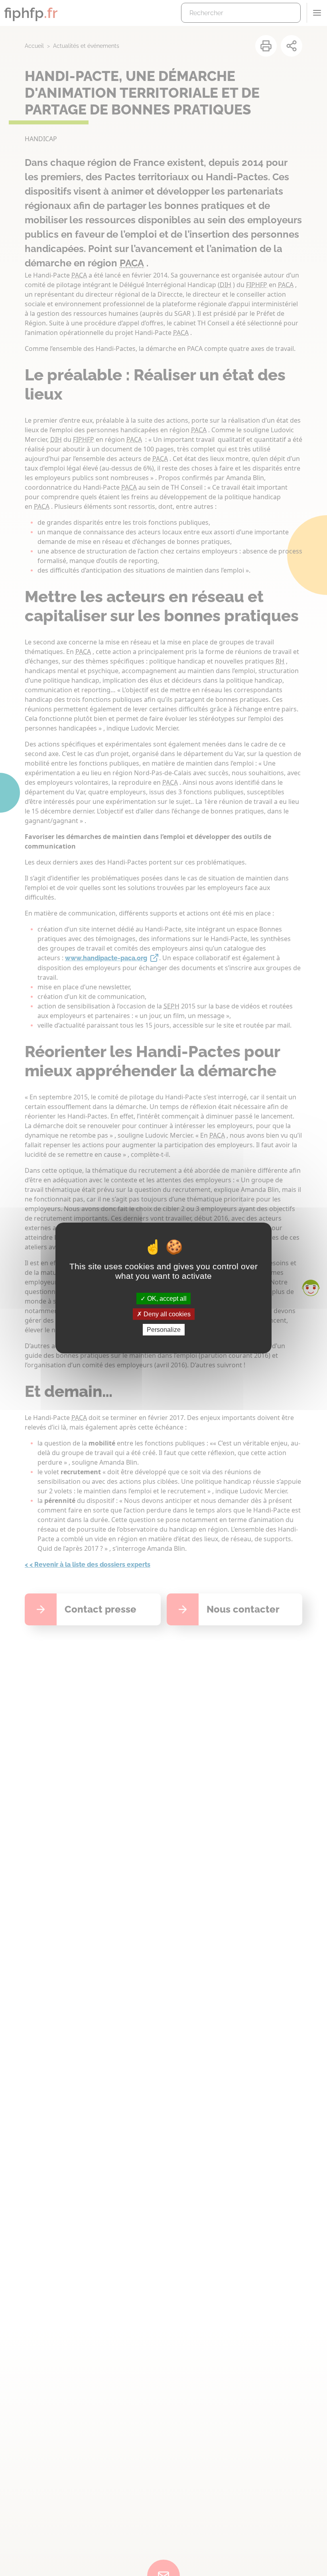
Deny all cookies (166, 1314)
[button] (311, 1288)
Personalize (164, 1330)
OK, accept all (166, 1298)
